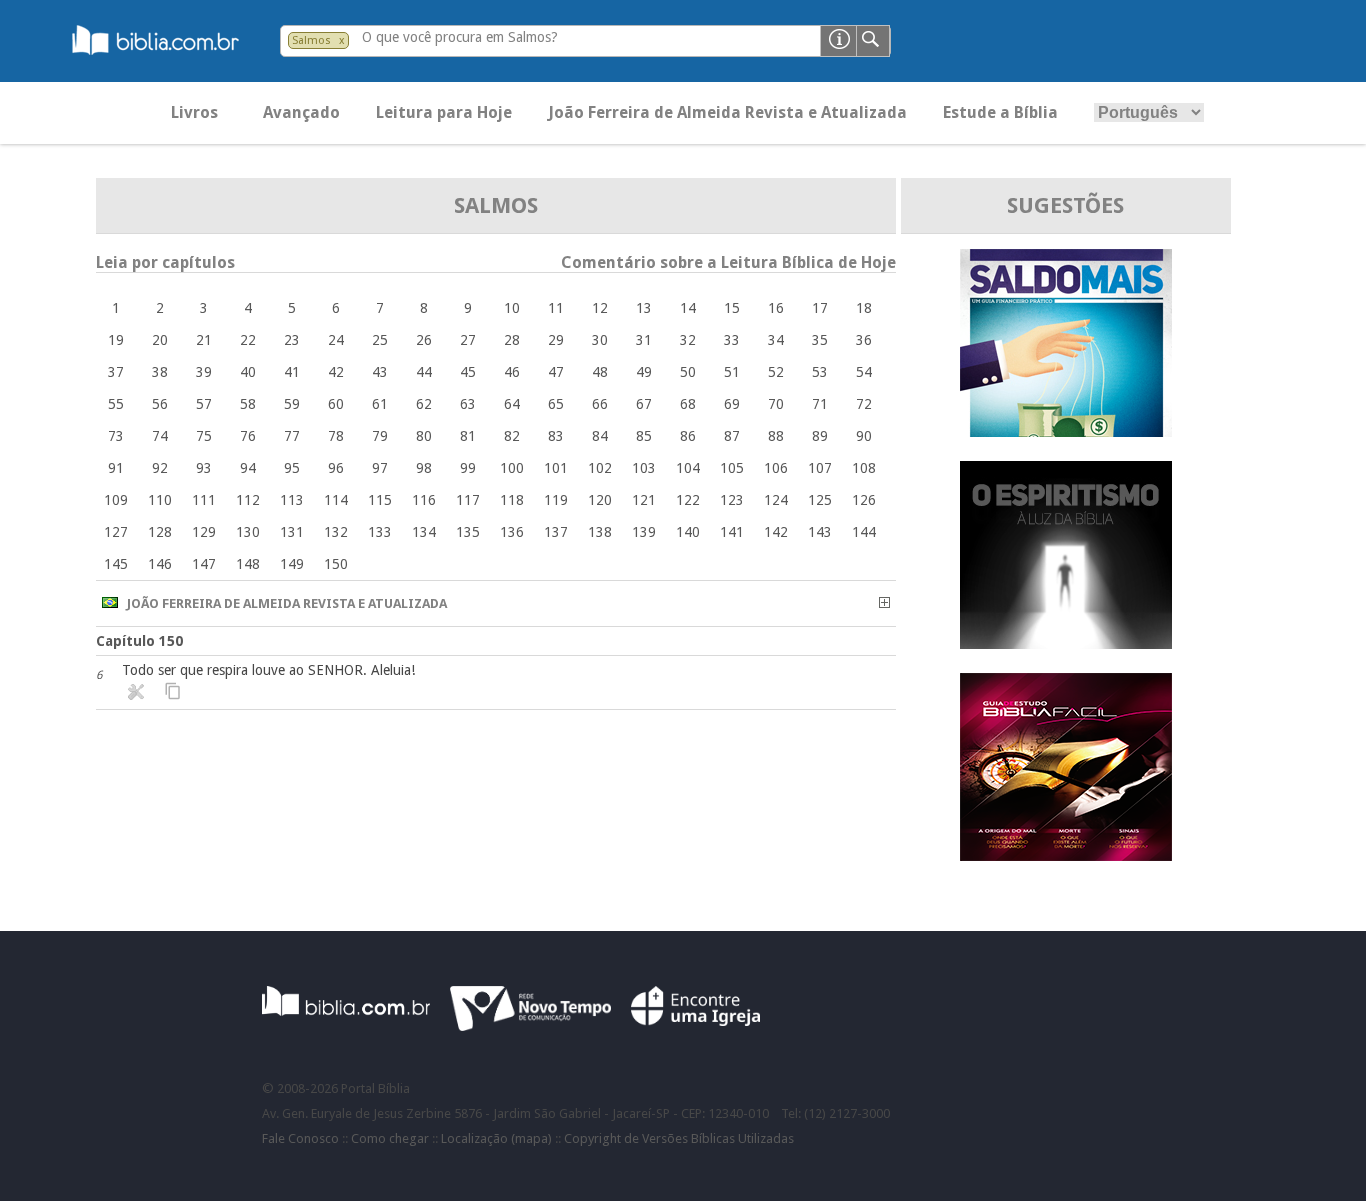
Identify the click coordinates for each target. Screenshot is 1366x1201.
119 (556, 500)
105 (732, 468)
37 (116, 372)
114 (336, 500)
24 (336, 340)
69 (732, 404)
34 (776, 340)
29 (556, 340)
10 (512, 308)
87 (732, 436)
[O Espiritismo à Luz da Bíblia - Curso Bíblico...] (1066, 643)
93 (204, 468)
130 (248, 532)
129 (204, 532)
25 (380, 340)
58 (248, 404)
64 (512, 404)
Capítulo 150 (139, 641)
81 (468, 436)
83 (556, 436)
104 (688, 468)
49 (644, 372)
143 (820, 532)
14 (688, 308)
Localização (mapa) (496, 1138)
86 (688, 436)
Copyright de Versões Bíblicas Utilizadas (679, 1138)
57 (204, 404)
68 (688, 404)
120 (600, 500)
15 (732, 308)
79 (380, 436)
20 (160, 340)
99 (468, 468)
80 (424, 436)
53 (820, 372)
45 (468, 372)
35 (820, 340)
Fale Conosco (300, 1138)
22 (248, 340)
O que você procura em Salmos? (460, 37)
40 (248, 372)
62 (424, 404)
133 (380, 532)
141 (732, 532)
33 (732, 340)
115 (380, 500)
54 (864, 372)
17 (820, 308)
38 (160, 372)
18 (864, 308)
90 (864, 436)
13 (644, 308)
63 (468, 404)
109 (116, 500)
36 (864, 340)
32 (688, 340)
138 (600, 532)
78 (336, 436)
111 (204, 500)
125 (820, 500)
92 (160, 468)
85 (644, 436)
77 (292, 436)
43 (380, 372)
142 (776, 532)
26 (424, 340)
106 (776, 468)
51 (732, 372)
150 (336, 564)
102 (600, 468)
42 (336, 372)
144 (864, 532)
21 (204, 340)
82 (512, 436)
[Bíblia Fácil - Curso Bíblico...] (1066, 855)
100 (512, 468)
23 (292, 340)
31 (644, 340)
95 (292, 468)
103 (644, 468)
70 (776, 404)
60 (336, 404)
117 (468, 500)
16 (776, 308)
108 (864, 468)
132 (336, 532)
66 (600, 404)
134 (424, 532)
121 (644, 500)
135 (468, 532)
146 (160, 564)
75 (204, 436)
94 (248, 468)
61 (380, 404)
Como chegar (390, 1138)
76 (248, 436)
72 (864, 404)
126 (864, 500)
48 (600, 372)
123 (732, 500)
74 (160, 436)
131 (292, 532)
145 (116, 564)
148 (248, 564)
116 (424, 500)
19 (116, 340)
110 (160, 500)
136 (512, 532)
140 (688, 532)
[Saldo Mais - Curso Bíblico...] (1066, 431)
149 (292, 564)
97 (380, 468)
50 (688, 372)
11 (556, 308)
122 (688, 500)
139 (644, 532)
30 (600, 340)
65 (556, 404)
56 (160, 404)
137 (556, 532)
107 (820, 468)
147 (204, 564)
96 (336, 468)
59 (292, 404)
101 (556, 468)
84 (600, 436)
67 (644, 404)
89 (820, 436)
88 (776, 436)
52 (776, 372)
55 (116, 404)
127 (116, 532)
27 (468, 340)
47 (556, 372)
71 (820, 404)
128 (160, 532)
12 (600, 308)
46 (512, 372)
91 (116, 468)
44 (424, 372)
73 (116, 436)
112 (248, 500)
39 (204, 372)
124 (776, 500)
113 (292, 500)
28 (512, 340)
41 (292, 372)
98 (424, 468)
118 (512, 500)
